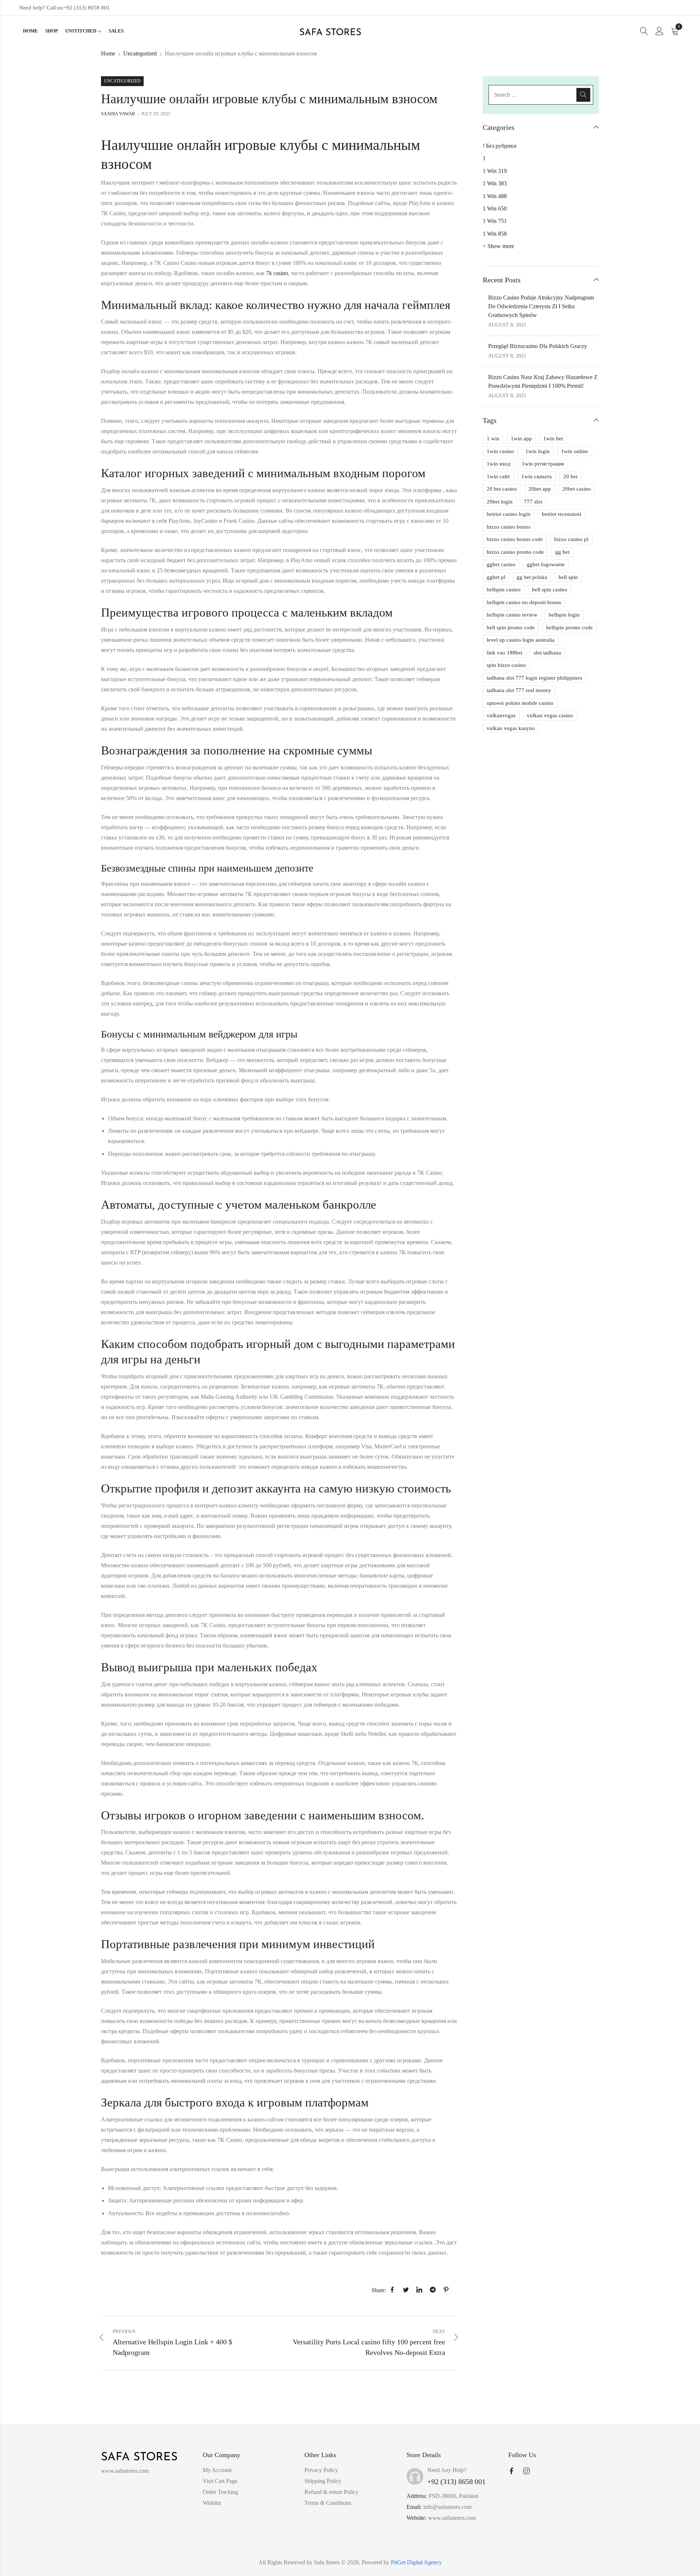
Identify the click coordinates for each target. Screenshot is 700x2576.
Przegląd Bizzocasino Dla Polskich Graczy (538, 346)
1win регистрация (543, 464)
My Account (217, 2470)
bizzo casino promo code (515, 552)
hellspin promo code (569, 627)
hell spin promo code (511, 627)
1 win (493, 439)
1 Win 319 (495, 171)
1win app (521, 439)
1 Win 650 (495, 208)
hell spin (568, 577)
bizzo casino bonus (509, 527)
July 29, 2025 (156, 114)
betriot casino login (509, 514)
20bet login (500, 502)
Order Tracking (220, 2492)
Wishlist (212, 2503)
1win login (538, 451)
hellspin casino (504, 590)
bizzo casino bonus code (515, 539)
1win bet (553, 439)
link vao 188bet (505, 653)
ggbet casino (501, 564)
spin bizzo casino (506, 665)
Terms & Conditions (328, 2503)
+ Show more (498, 246)
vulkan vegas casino (550, 715)
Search (583, 95)
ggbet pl (496, 577)
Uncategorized (140, 53)
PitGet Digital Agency (416, 2562)
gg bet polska (532, 577)
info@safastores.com (447, 2507)
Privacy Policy (321, 2470)
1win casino (500, 451)
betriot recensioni (561, 514)
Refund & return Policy (331, 2492)
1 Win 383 (495, 183)
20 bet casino (502, 489)
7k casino (277, 273)
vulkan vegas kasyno (511, 728)
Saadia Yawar (118, 114)
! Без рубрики (500, 146)
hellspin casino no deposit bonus (524, 602)
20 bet (570, 476)
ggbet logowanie (546, 564)
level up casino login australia (521, 640)
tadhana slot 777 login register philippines (534, 678)
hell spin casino (550, 590)
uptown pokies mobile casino (520, 703)
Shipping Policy (323, 2481)
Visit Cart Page (220, 2481)
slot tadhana (547, 653)
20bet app (540, 489)
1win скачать (537, 476)
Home (108, 53)
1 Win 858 (495, 234)
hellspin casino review (512, 615)
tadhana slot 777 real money (519, 690)
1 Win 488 (495, 196)
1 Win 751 (495, 221)
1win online (575, 451)
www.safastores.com (452, 2518)
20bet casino (577, 489)
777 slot (533, 502)
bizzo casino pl (571, 539)
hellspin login (564, 615)
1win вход (499, 464)
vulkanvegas (501, 715)
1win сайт (498, 476)
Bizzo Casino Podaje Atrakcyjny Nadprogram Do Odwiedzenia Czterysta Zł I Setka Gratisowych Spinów (541, 306)
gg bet (562, 552)
